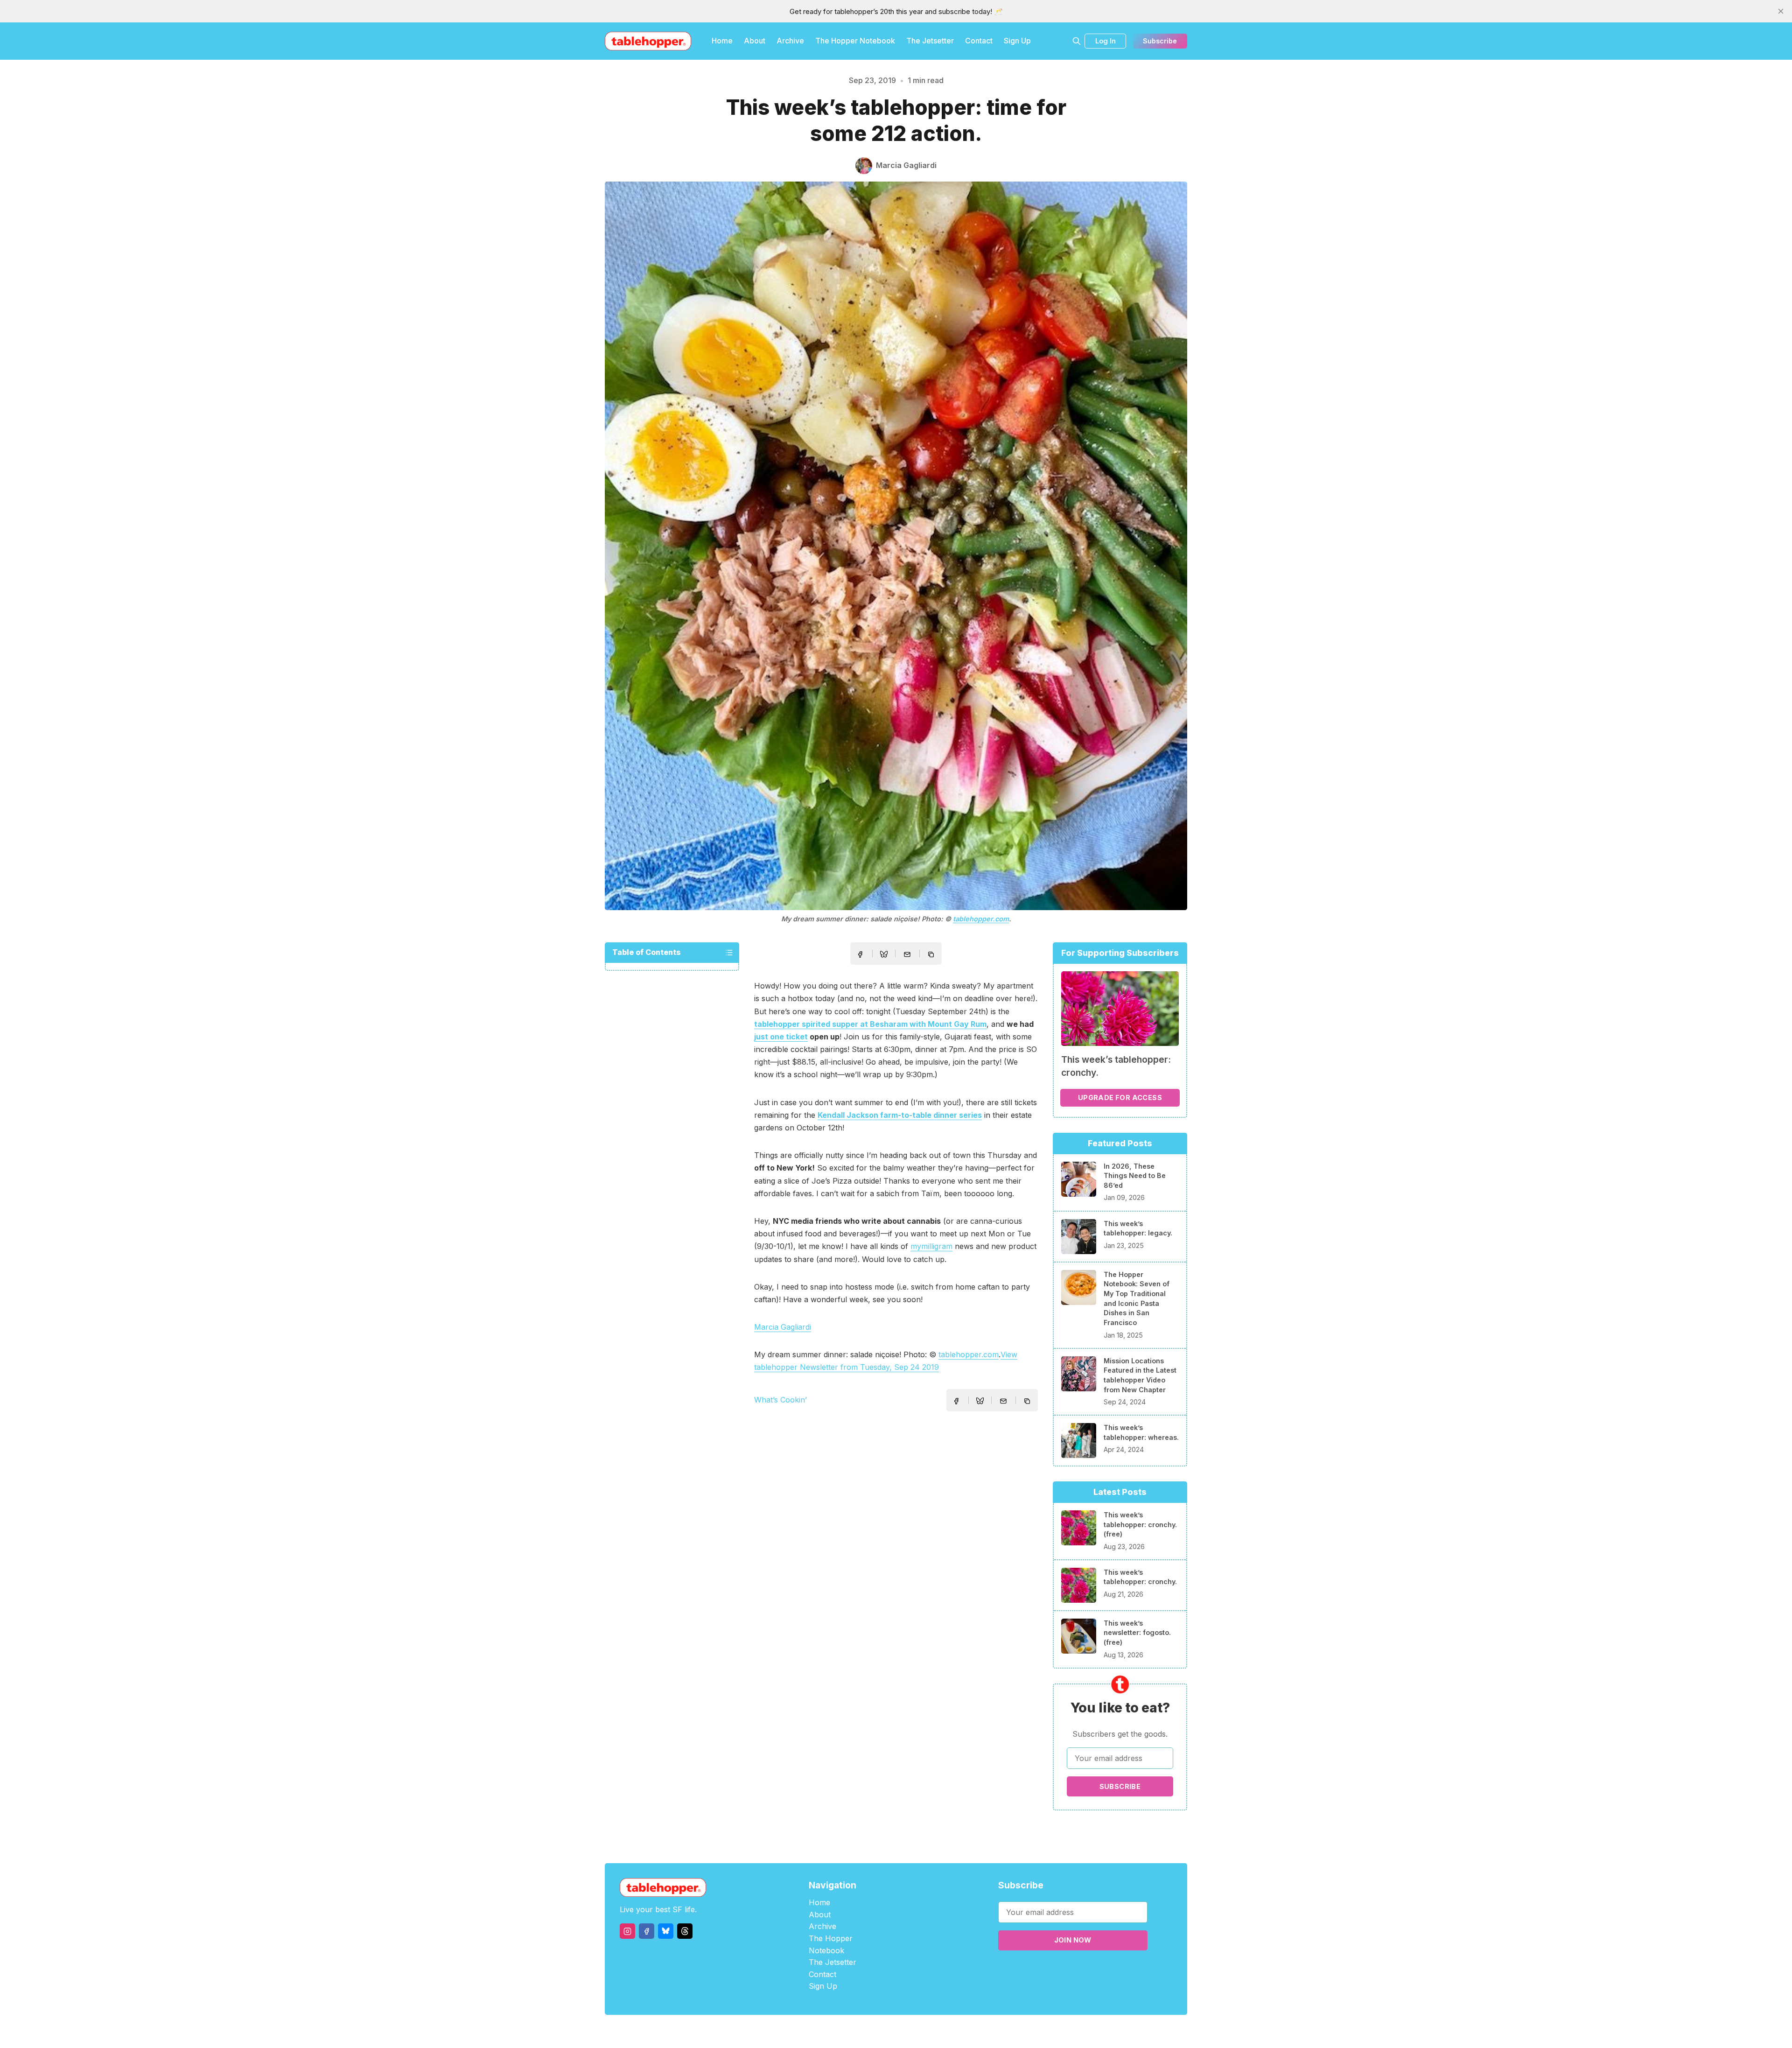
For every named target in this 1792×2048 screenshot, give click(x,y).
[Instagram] (627, 1931)
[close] (1781, 11)
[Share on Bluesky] (884, 955)
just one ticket (781, 1037)
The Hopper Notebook (855, 41)
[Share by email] (907, 954)
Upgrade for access (1120, 1098)
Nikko (985, 2031)
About (755, 41)
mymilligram (931, 1246)
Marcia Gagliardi (783, 1327)
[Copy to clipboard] (932, 955)
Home (722, 41)
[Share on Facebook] (860, 954)
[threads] (685, 1931)
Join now (1073, 1940)
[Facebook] (647, 1931)
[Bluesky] (666, 1931)
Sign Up (1017, 41)
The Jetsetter (930, 41)
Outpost (946, 2031)
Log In (1106, 41)
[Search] (1077, 41)
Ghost (920, 2031)
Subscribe (1160, 41)
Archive (790, 41)
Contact (979, 41)
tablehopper (840, 2031)
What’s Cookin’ (780, 1400)
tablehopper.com (981, 919)
